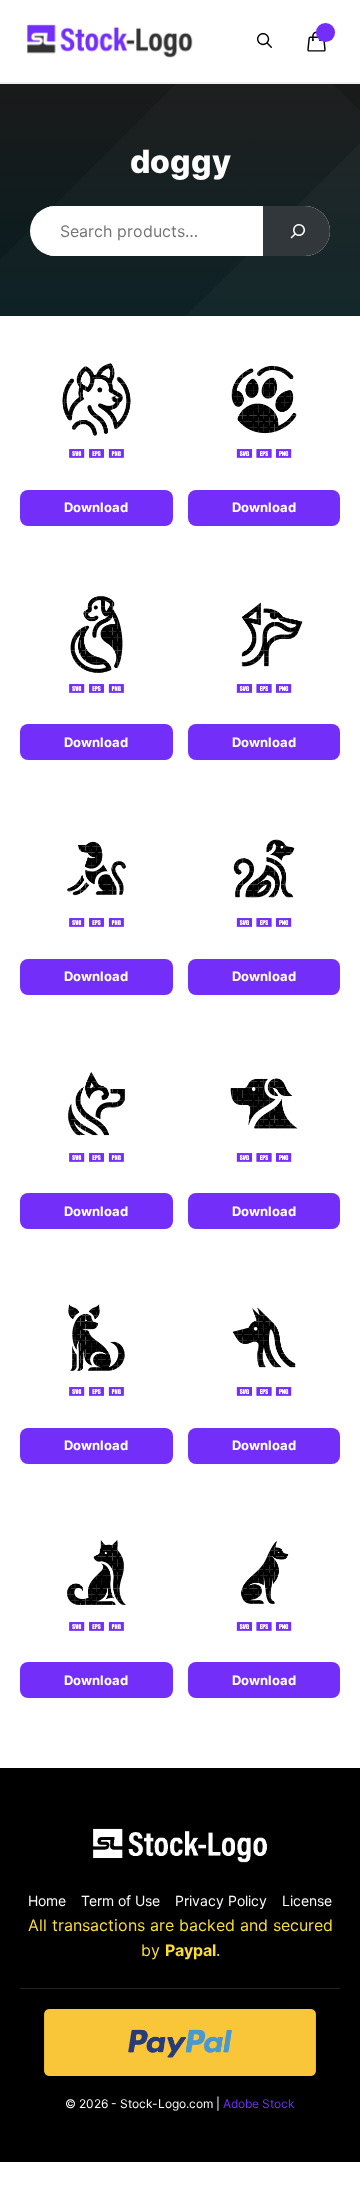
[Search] (296, 231)
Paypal (190, 1950)
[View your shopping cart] (316, 41)
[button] (264, 41)
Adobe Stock (259, 2103)
